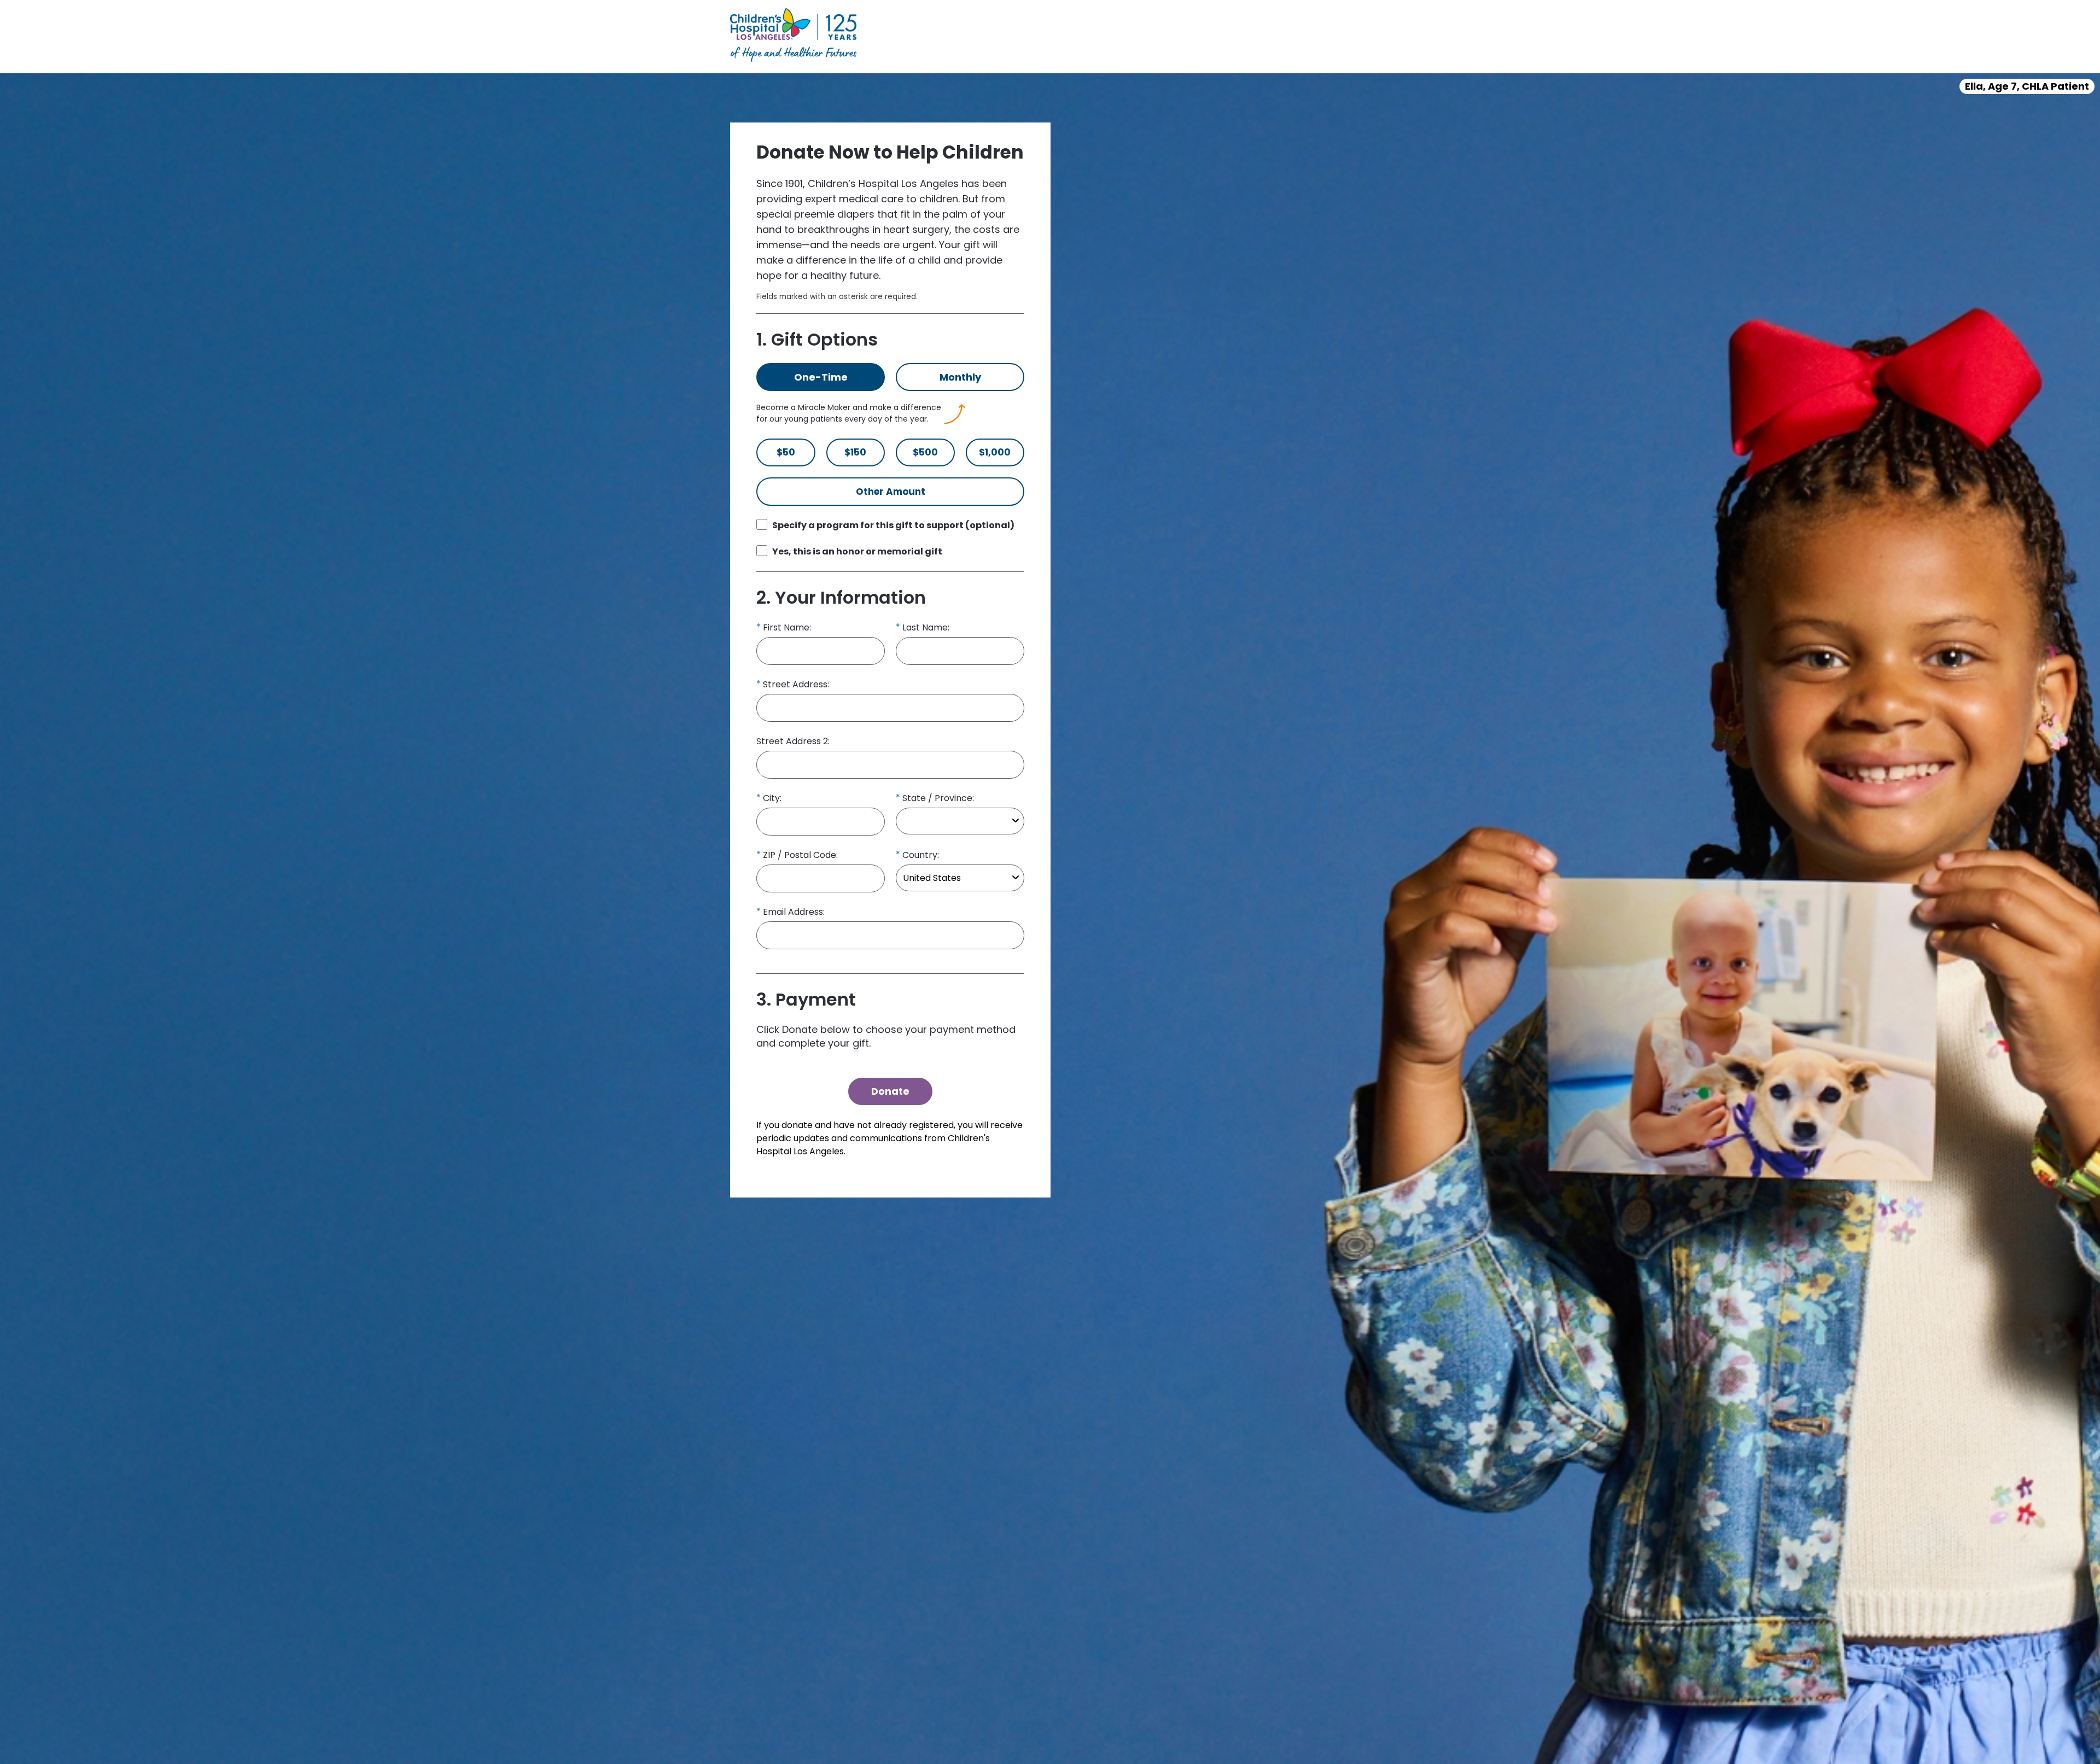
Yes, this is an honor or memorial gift (857, 551)
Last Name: (926, 627)
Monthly (960, 377)
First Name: (787, 627)
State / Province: (938, 798)
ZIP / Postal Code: (800, 855)
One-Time (821, 377)
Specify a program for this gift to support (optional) (893, 525)
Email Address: (794, 912)
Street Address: (796, 684)
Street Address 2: (793, 741)
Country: (921, 855)
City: (772, 798)
